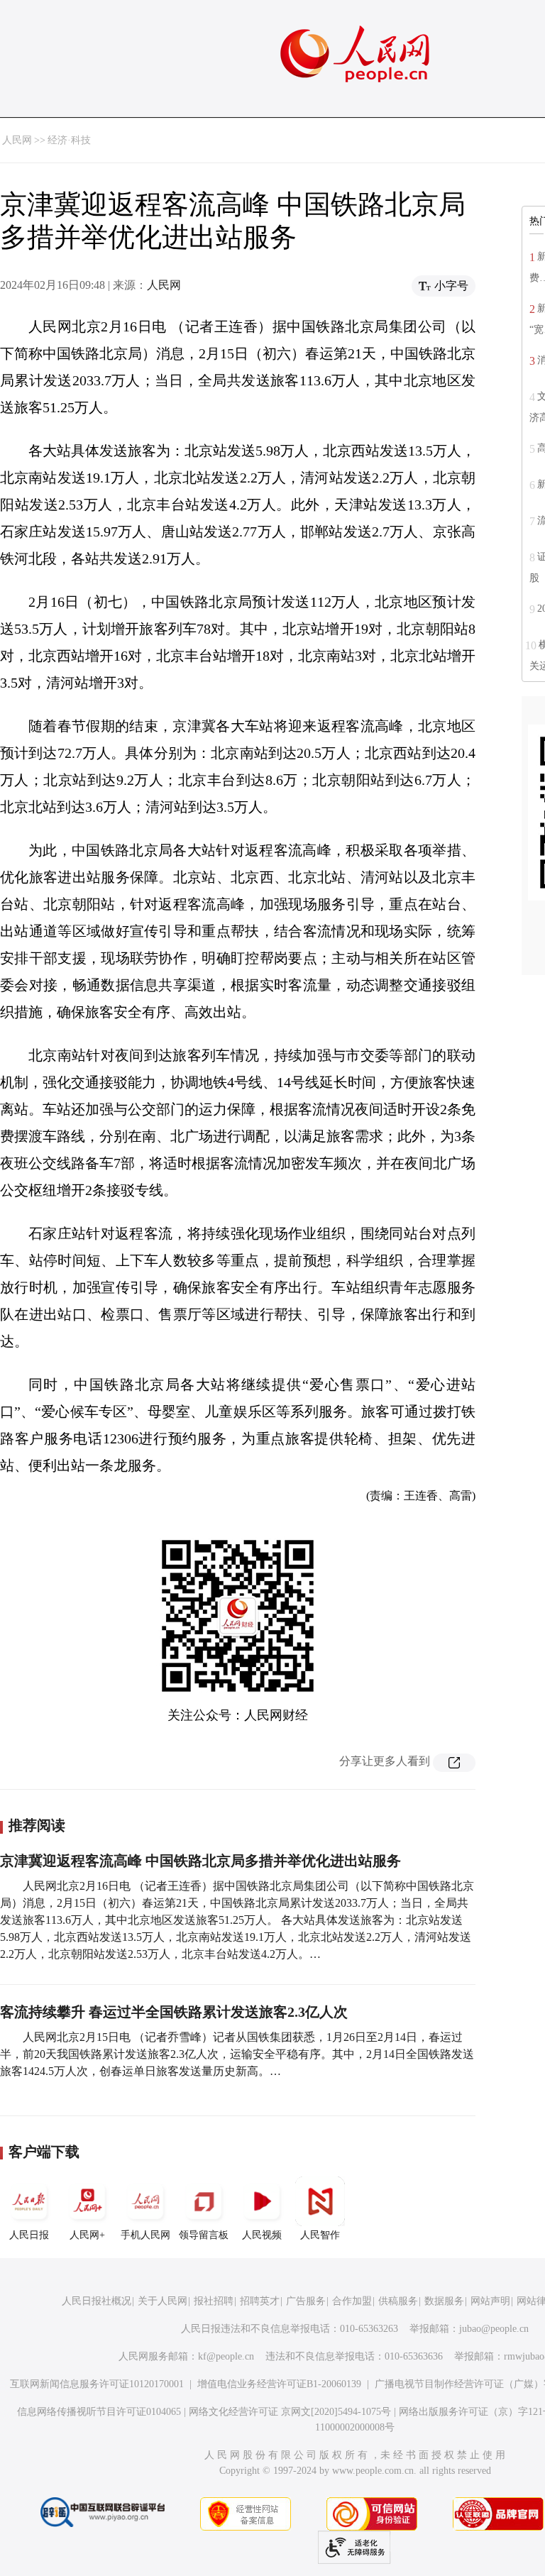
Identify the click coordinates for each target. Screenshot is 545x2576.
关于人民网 (163, 2301)
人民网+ (87, 2235)
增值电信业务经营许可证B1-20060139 (279, 2384)
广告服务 (306, 2301)
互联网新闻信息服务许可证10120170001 (97, 2384)
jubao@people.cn (494, 2329)
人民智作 (320, 2235)
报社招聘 (214, 2301)
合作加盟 (352, 2301)
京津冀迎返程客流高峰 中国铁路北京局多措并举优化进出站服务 (200, 1861)
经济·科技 (69, 140)
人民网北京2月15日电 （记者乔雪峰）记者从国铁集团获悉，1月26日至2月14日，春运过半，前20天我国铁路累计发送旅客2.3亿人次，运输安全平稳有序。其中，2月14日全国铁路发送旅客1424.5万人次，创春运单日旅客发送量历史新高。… (237, 2054)
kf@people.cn (226, 2356)
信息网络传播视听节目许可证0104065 (99, 2412)
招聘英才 (260, 2301)
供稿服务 (398, 2301)
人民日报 (29, 2235)
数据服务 (444, 2301)
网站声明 (490, 2301)
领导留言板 (204, 2235)
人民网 (17, 140)
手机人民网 (145, 2235)
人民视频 (262, 2235)
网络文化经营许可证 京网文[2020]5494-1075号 (290, 2412)
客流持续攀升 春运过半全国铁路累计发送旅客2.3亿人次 (174, 2012)
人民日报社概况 (97, 2301)
